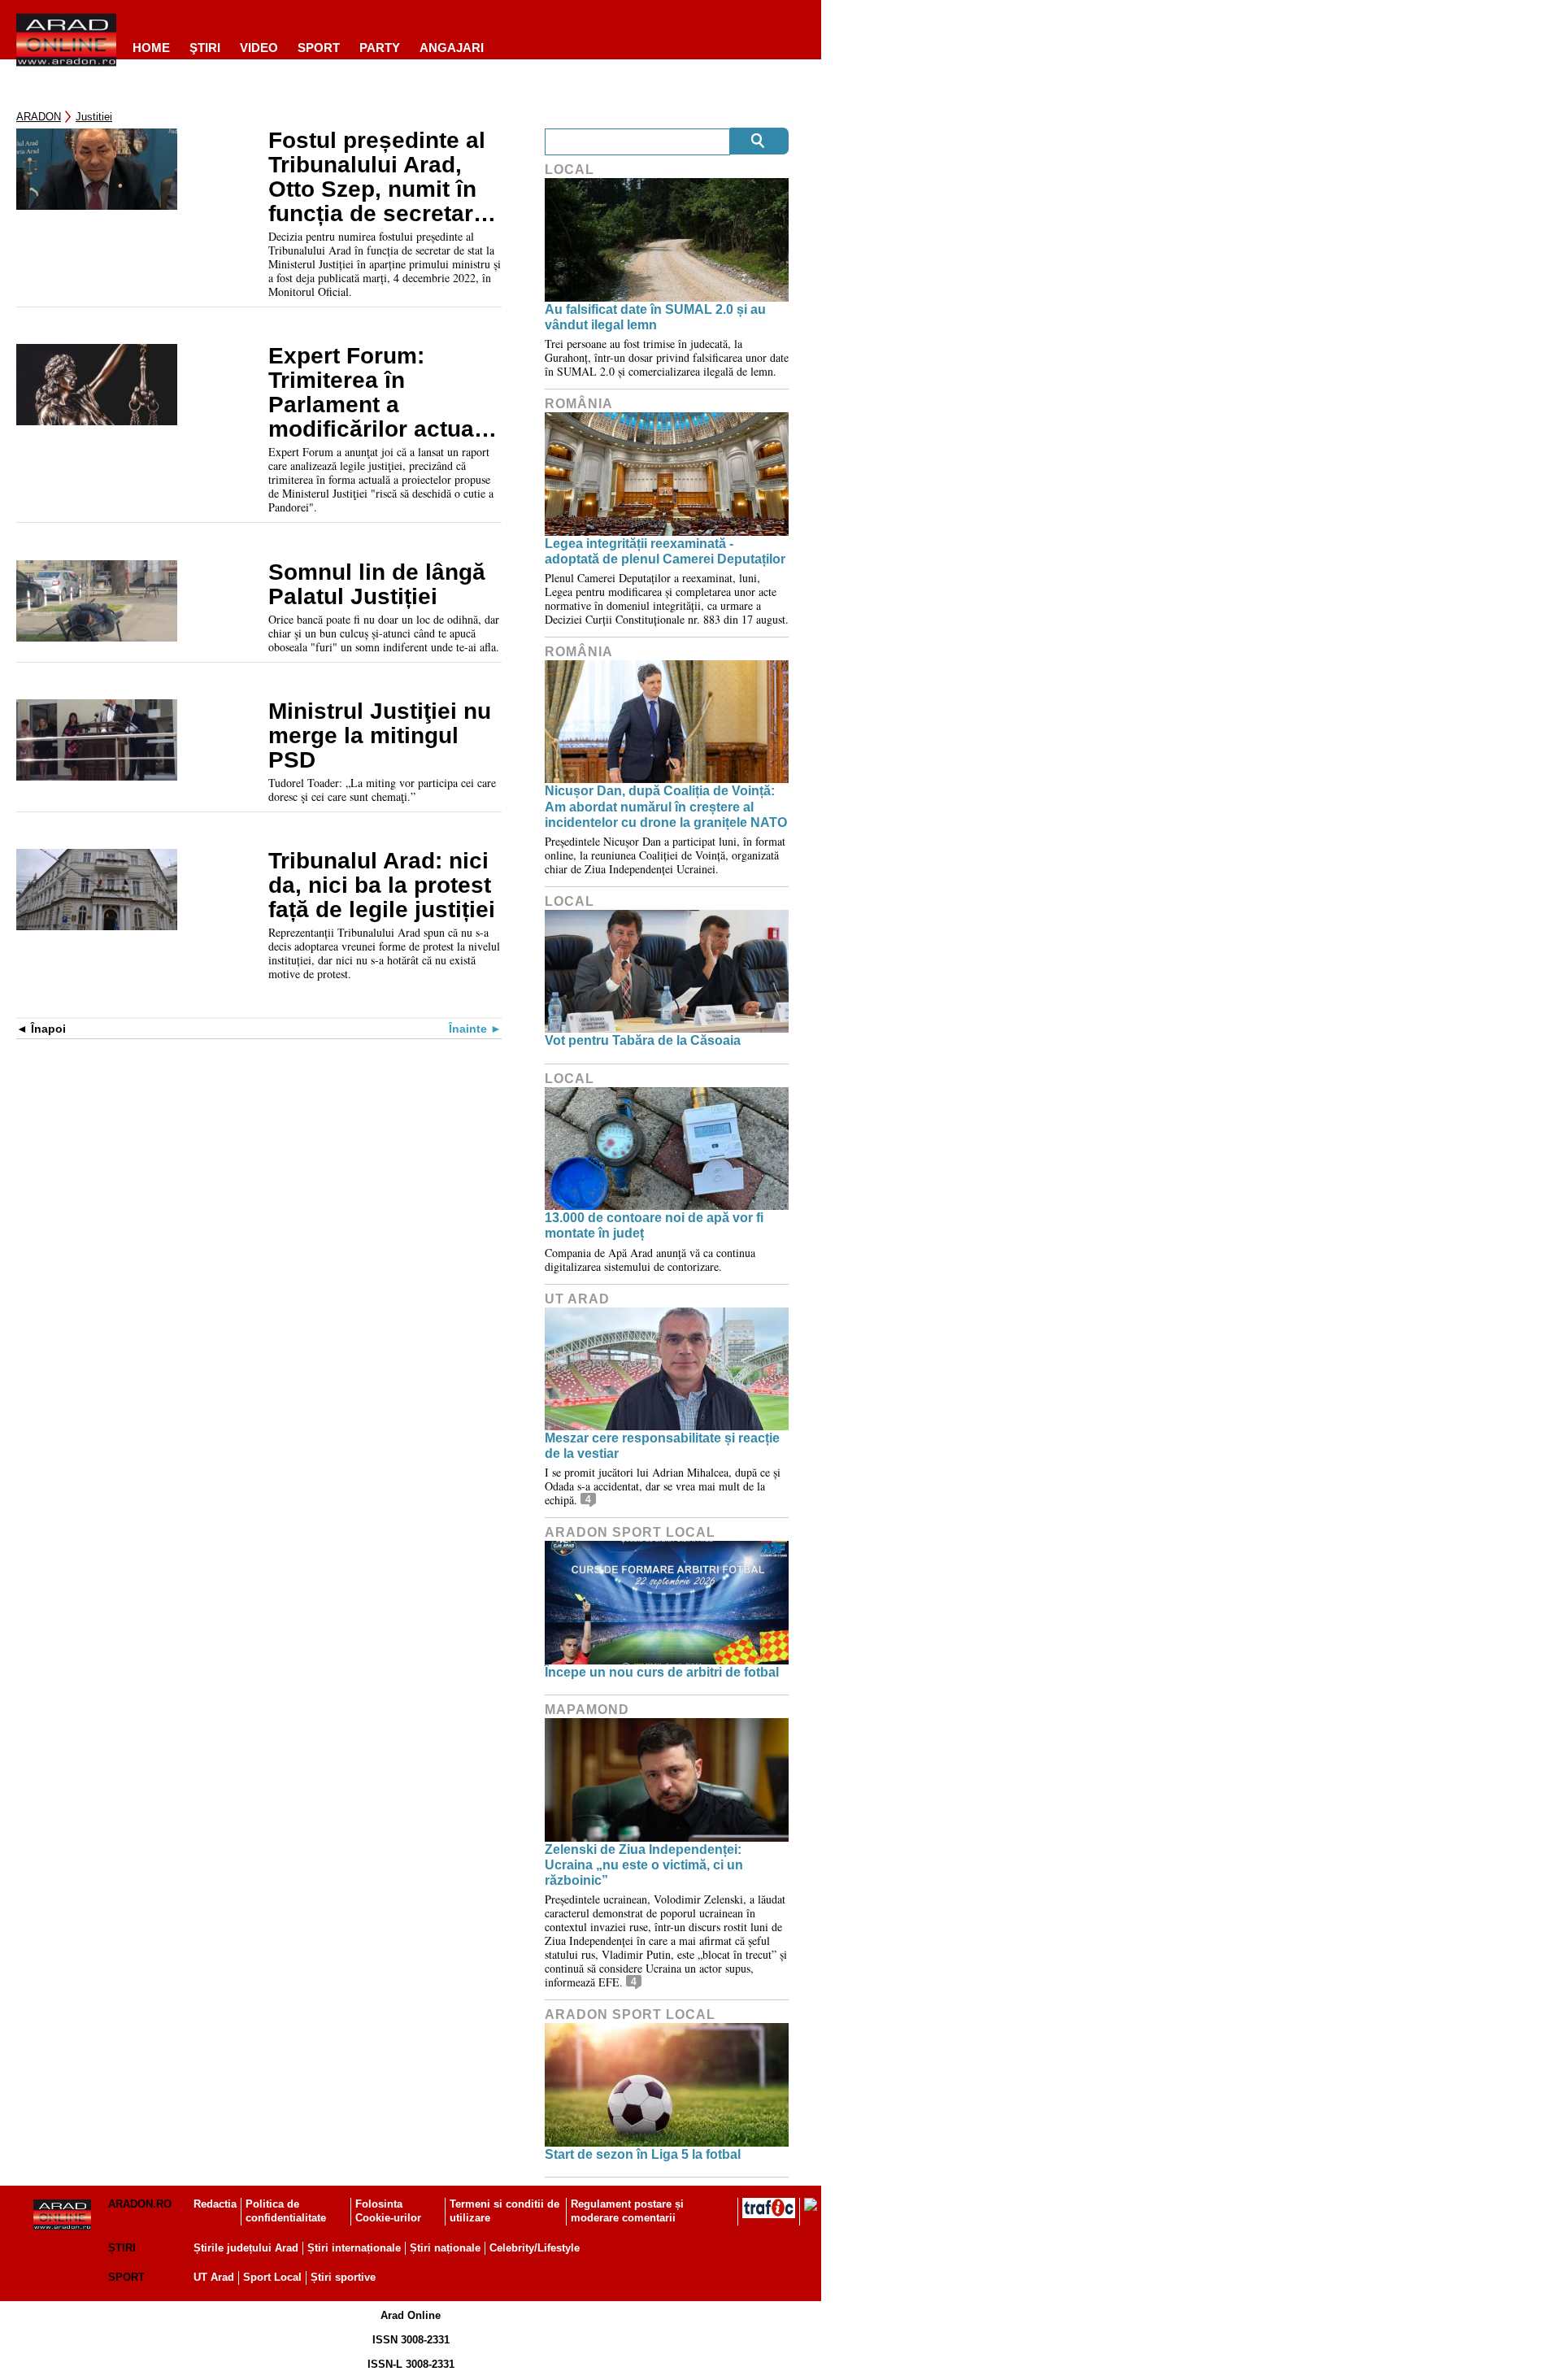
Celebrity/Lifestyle (535, 2248)
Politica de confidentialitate (286, 2211)
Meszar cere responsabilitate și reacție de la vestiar (662, 1446)
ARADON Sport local (630, 1532)
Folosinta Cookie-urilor (388, 2211)
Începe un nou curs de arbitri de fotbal (662, 1672)
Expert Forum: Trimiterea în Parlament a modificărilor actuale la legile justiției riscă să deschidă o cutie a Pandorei (381, 393)
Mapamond (587, 1710)
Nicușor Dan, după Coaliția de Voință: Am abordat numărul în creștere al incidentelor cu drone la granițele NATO (666, 806)
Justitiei (94, 117)
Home (151, 48)
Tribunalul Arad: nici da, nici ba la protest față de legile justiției (382, 885)
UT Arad (577, 1299)
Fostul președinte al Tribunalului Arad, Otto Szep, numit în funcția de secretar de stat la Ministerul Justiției (377, 177)
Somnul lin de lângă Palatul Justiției (377, 585)
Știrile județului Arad (246, 2248)
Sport (319, 48)
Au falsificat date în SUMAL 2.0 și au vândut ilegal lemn (655, 317)
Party (380, 48)
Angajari (452, 48)
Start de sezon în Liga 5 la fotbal (643, 2154)
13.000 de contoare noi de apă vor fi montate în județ (654, 1225)
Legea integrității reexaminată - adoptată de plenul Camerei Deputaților (665, 551)
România (579, 404)
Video (259, 48)
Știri (122, 2248)
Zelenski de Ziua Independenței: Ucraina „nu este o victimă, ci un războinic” (644, 1865)
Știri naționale (445, 2248)
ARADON (39, 117)
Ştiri (205, 48)
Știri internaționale (354, 2248)
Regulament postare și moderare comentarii (627, 2211)
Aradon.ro (140, 2204)
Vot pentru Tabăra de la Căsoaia (643, 1040)
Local (570, 170)
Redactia (215, 2204)
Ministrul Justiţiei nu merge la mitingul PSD (380, 736)
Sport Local (272, 2277)
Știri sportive (343, 2277)
